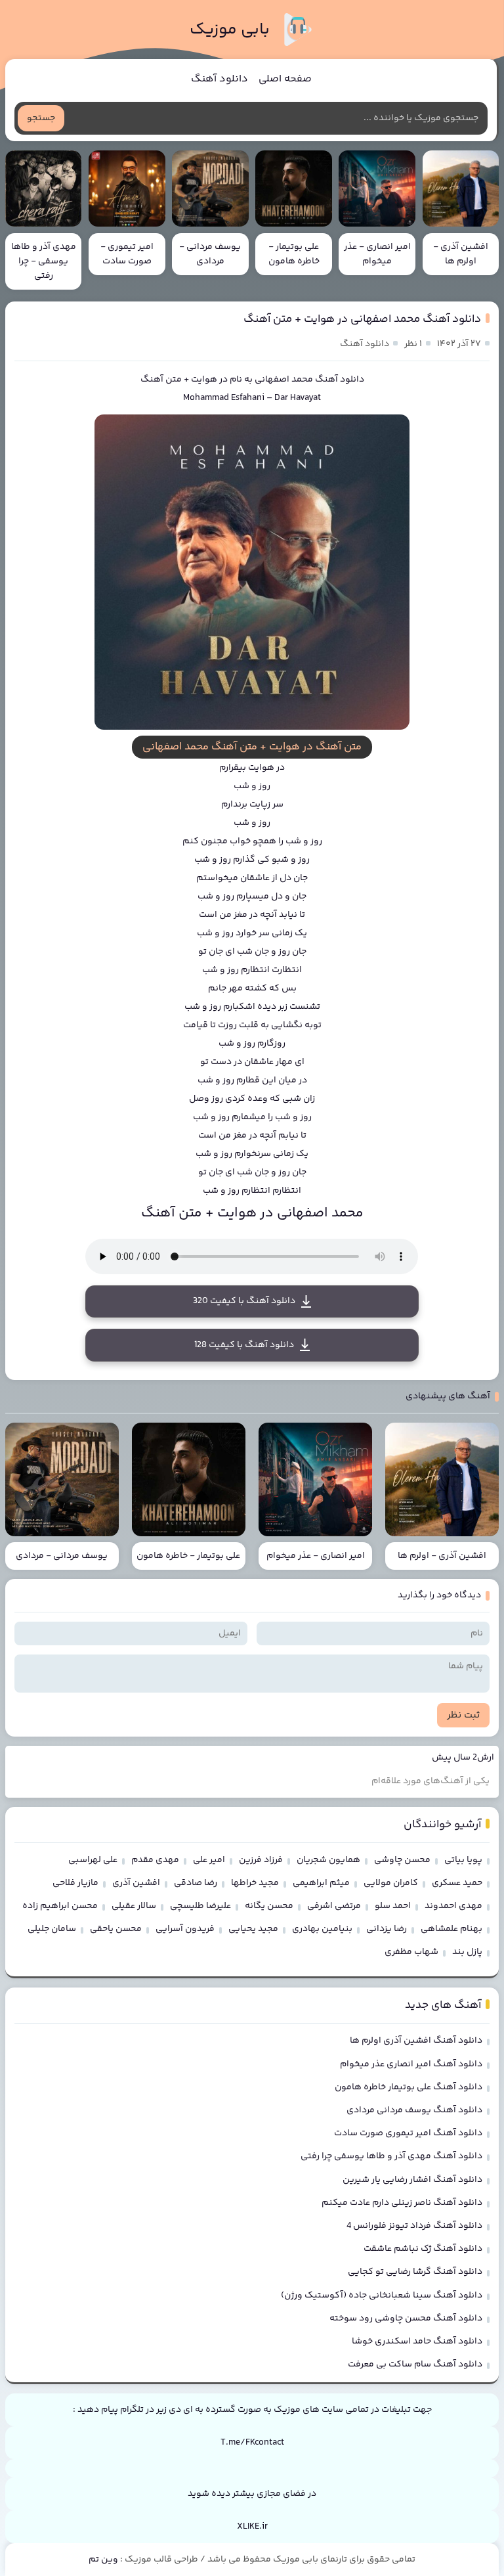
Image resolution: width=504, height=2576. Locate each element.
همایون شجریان (328, 1860)
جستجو (41, 118)
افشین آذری (136, 1883)
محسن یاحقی (116, 1929)
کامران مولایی (391, 1883)
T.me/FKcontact (252, 2443)
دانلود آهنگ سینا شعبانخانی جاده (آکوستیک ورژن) (382, 2296)
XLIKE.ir (252, 2527)
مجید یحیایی (253, 1929)
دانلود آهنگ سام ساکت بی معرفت (415, 2365)
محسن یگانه (269, 1906)
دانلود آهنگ (220, 79)
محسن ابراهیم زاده (60, 1906)
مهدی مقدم (155, 1860)
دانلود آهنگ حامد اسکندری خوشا (417, 2342)
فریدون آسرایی (185, 1929)
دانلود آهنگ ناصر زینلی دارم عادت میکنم (402, 2203)
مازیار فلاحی (75, 1883)
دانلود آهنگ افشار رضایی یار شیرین (412, 2180)
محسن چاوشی (402, 1860)
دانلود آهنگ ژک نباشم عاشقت (423, 2249)
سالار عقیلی (134, 1906)
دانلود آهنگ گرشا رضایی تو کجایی (415, 2272)
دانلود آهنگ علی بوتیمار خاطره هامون (409, 2087)
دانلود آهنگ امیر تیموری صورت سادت (408, 2133)
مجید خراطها (255, 1883)
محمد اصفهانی (284, 380)
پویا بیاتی (463, 1860)
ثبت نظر (463, 1715)
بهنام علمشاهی (451, 1929)
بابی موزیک (230, 30)
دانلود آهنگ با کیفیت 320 (244, 1301)
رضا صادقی (196, 1883)
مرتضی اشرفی (334, 1906)
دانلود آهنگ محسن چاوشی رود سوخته (406, 2319)
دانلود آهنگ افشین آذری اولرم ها (416, 2041)
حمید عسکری (457, 1883)
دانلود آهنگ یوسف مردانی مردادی (414, 2110)
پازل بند (467, 1952)
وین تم (103, 2560)
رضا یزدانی (387, 1929)
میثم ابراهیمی (321, 1883)
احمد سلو (393, 1906)
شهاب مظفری (411, 1952)
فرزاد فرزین (261, 1860)
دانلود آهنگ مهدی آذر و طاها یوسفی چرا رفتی (391, 2156)
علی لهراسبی (93, 1860)
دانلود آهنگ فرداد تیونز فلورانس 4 (414, 2226)
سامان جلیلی (52, 1929)
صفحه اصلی (285, 79)
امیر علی (209, 1860)
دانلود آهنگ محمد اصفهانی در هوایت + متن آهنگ (362, 319)
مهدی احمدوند (453, 1906)
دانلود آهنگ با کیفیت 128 (244, 1345)
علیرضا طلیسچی (200, 1906)
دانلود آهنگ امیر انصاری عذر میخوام (411, 2064)
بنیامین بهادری (322, 1929)
